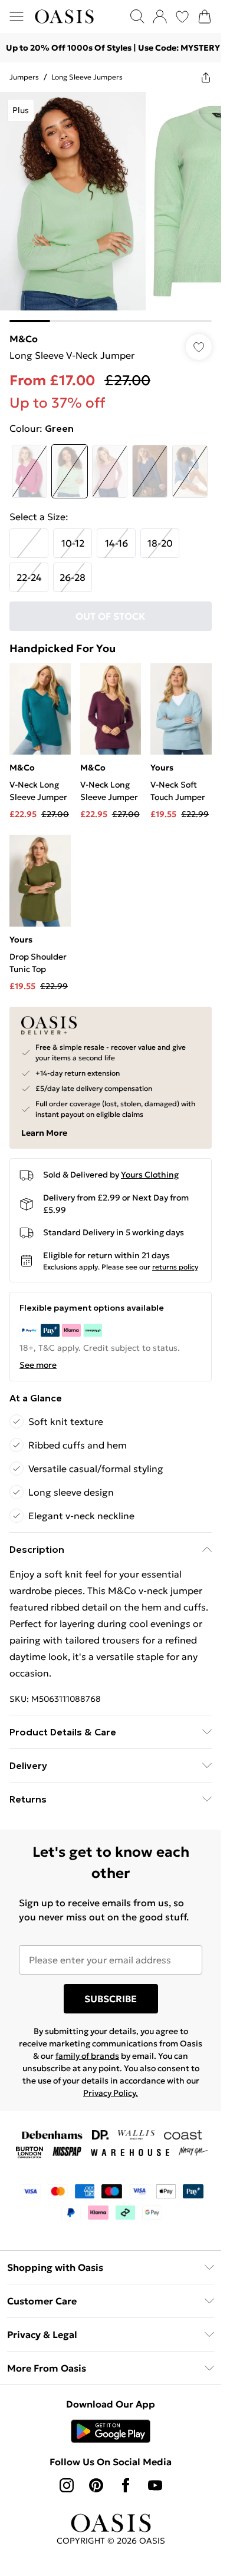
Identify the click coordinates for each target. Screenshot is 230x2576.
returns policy (175, 1267)
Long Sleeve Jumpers (87, 77)
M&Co (24, 339)
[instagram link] (67, 2485)
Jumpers (24, 77)
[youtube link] (155, 2485)
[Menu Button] (17, 16)
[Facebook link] (126, 2485)
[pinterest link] (96, 2485)
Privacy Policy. (111, 2093)
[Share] (206, 77)
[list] (111, 207)
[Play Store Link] (111, 2431)
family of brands (87, 2056)
